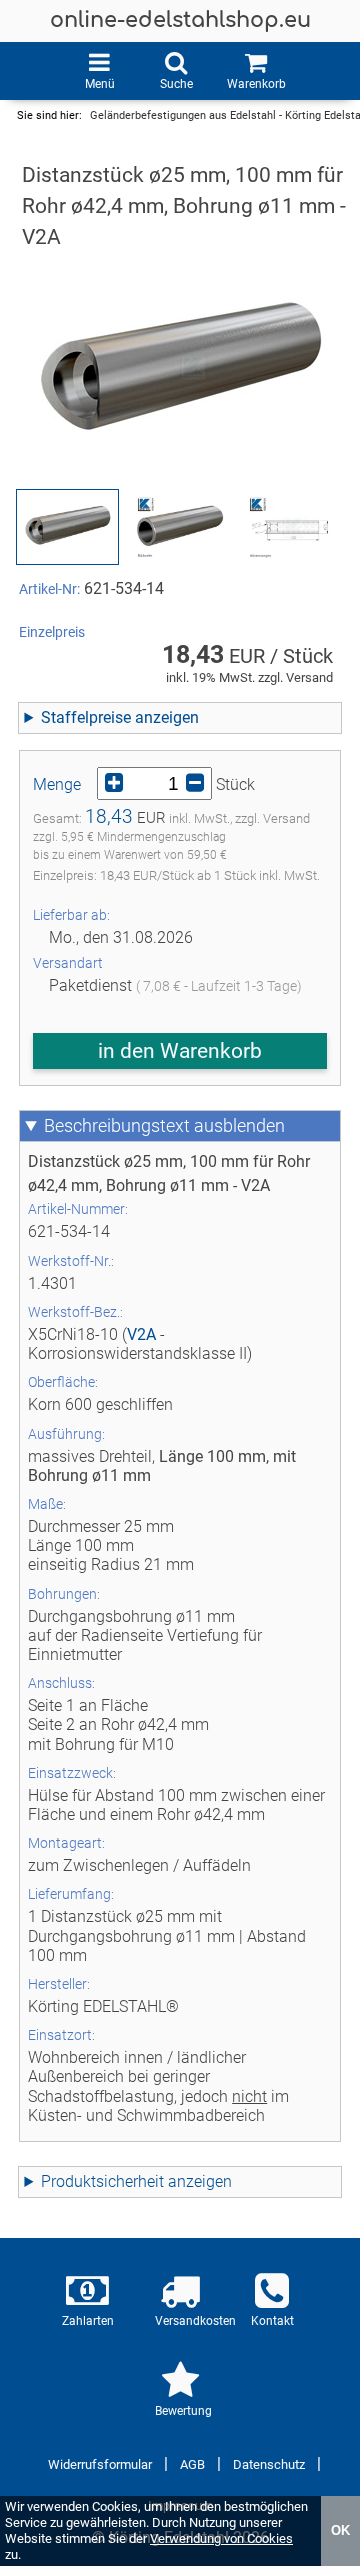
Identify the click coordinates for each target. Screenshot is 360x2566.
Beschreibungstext (117, 1126)
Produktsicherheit (102, 2181)
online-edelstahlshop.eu (180, 20)
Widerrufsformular (100, 2464)
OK (340, 2530)
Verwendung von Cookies (221, 2538)
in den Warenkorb (180, 1051)
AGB (192, 2464)
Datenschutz (269, 2464)
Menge (57, 784)
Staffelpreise (86, 717)
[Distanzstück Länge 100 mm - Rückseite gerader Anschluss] (180, 526)
